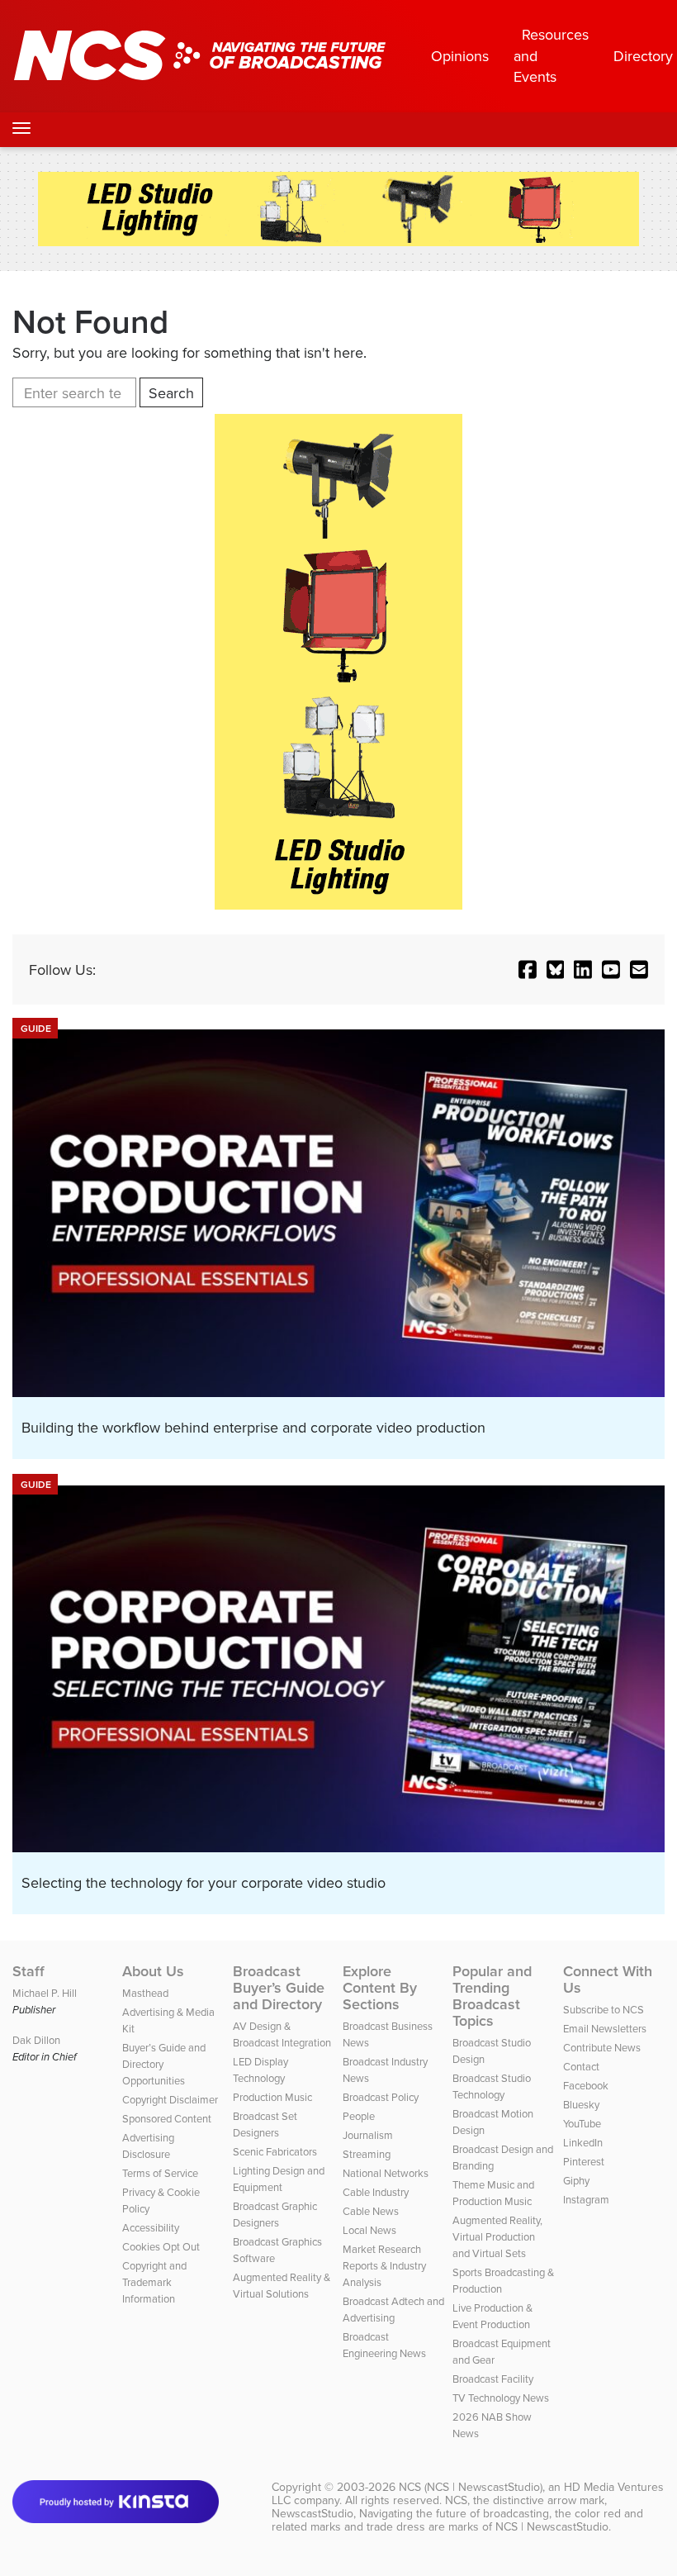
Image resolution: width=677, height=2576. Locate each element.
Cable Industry (376, 2192)
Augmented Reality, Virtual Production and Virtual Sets (497, 2236)
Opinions (460, 56)
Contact (581, 2066)
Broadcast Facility (493, 2379)
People (359, 2116)
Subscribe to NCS (604, 2009)
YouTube (582, 2123)
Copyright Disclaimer (170, 2099)
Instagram (586, 2199)
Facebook (586, 2085)
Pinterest (584, 2161)
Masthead (145, 1993)
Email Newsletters (605, 2028)
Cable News (371, 2211)
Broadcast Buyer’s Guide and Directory (279, 1988)
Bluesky (581, 2104)
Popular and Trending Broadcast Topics (492, 1996)
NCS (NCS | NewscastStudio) (471, 2487)
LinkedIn (583, 2142)
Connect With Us (608, 1980)
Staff (28, 1971)
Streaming (367, 2154)
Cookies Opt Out (161, 2246)
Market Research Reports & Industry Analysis (384, 2265)
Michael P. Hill (45, 1993)
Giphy (576, 2180)
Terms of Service (160, 2173)
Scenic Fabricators (275, 2151)
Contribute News (602, 2047)
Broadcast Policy (381, 2097)
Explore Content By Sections (380, 1988)
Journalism (368, 2135)
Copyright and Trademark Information (154, 2282)
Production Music (272, 2097)
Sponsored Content (167, 2118)
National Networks (386, 2173)
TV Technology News (501, 2398)
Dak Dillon (36, 2040)
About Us (153, 1971)
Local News (369, 2230)
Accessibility (151, 2227)
